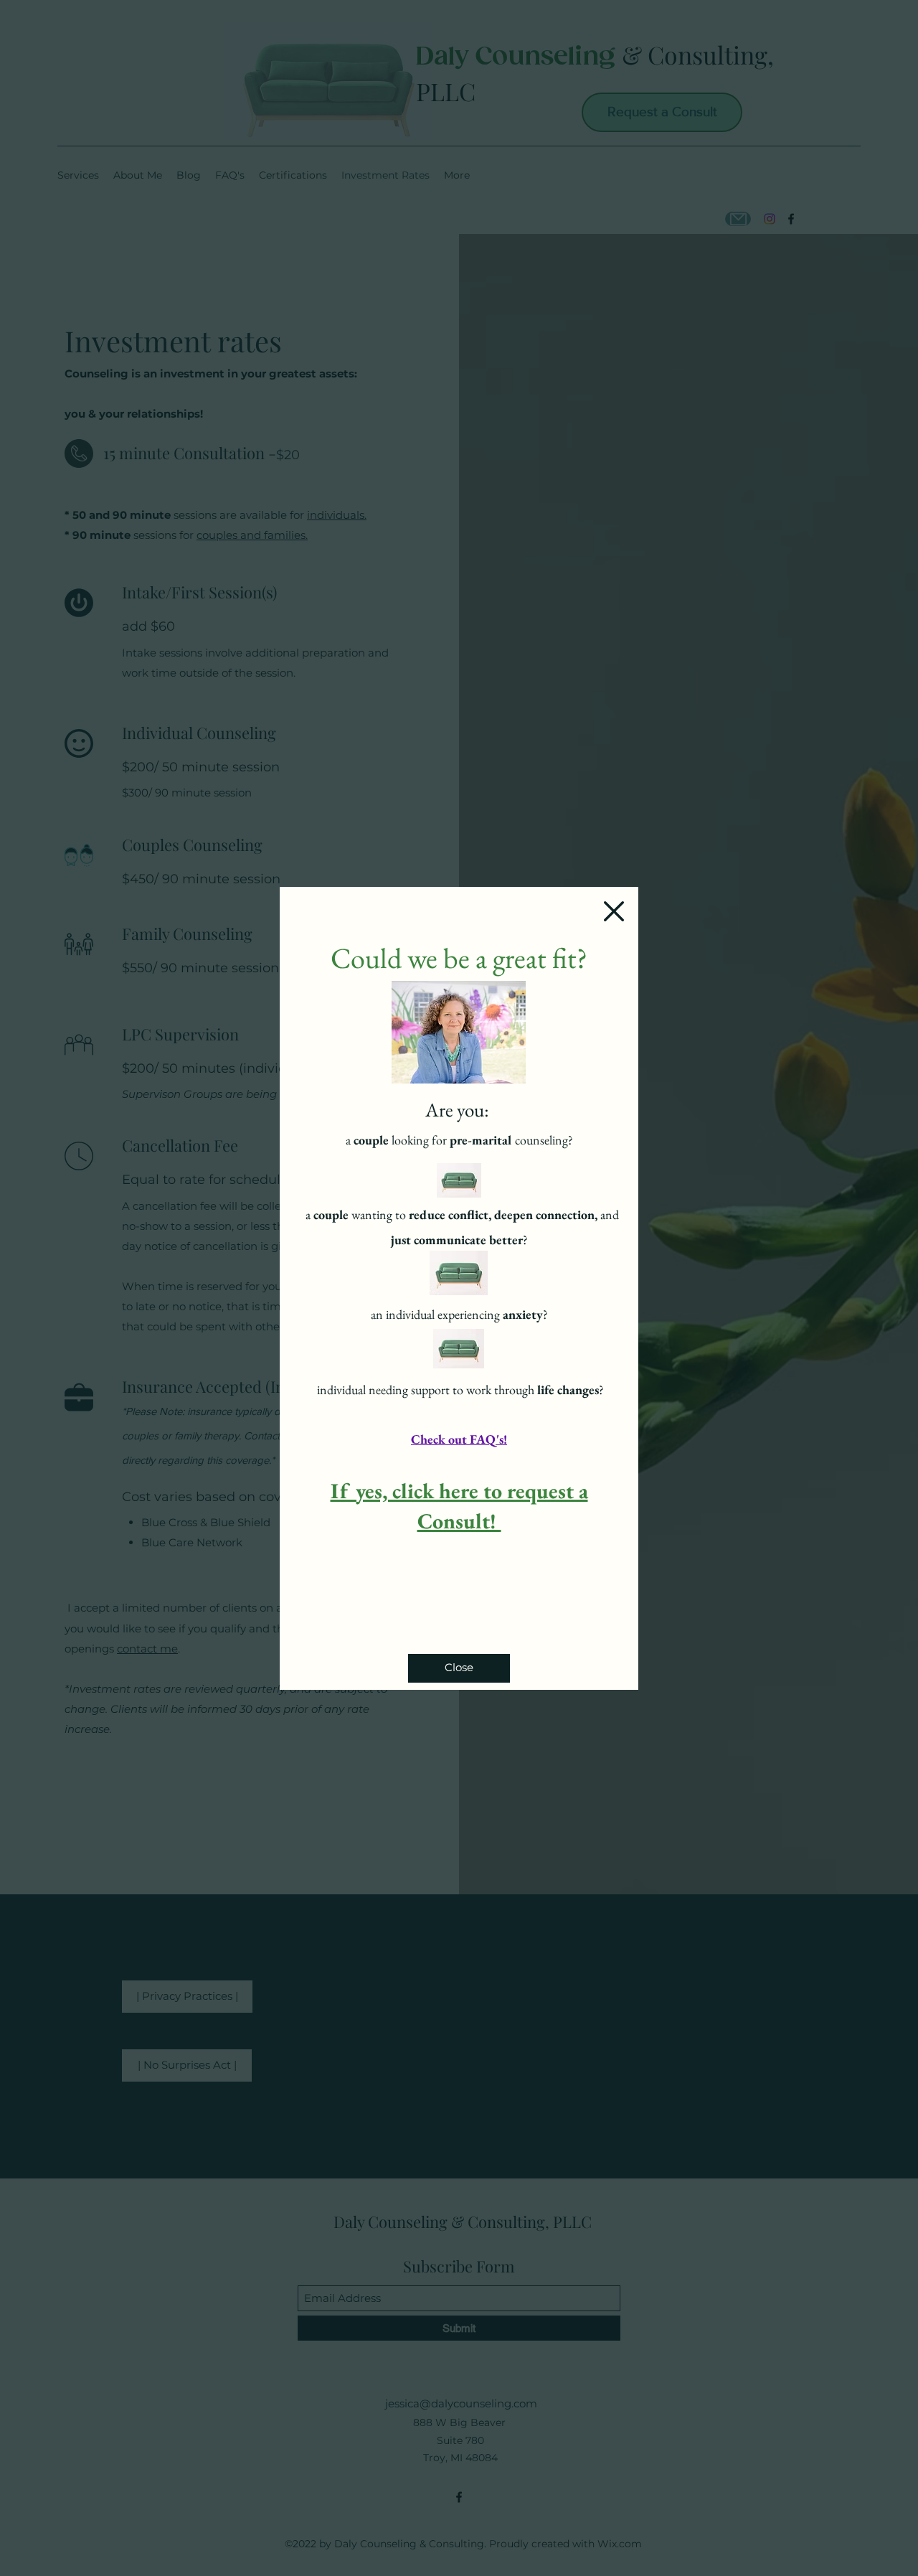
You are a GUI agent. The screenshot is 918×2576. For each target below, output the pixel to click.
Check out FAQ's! (459, 1439)
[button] (614, 911)
